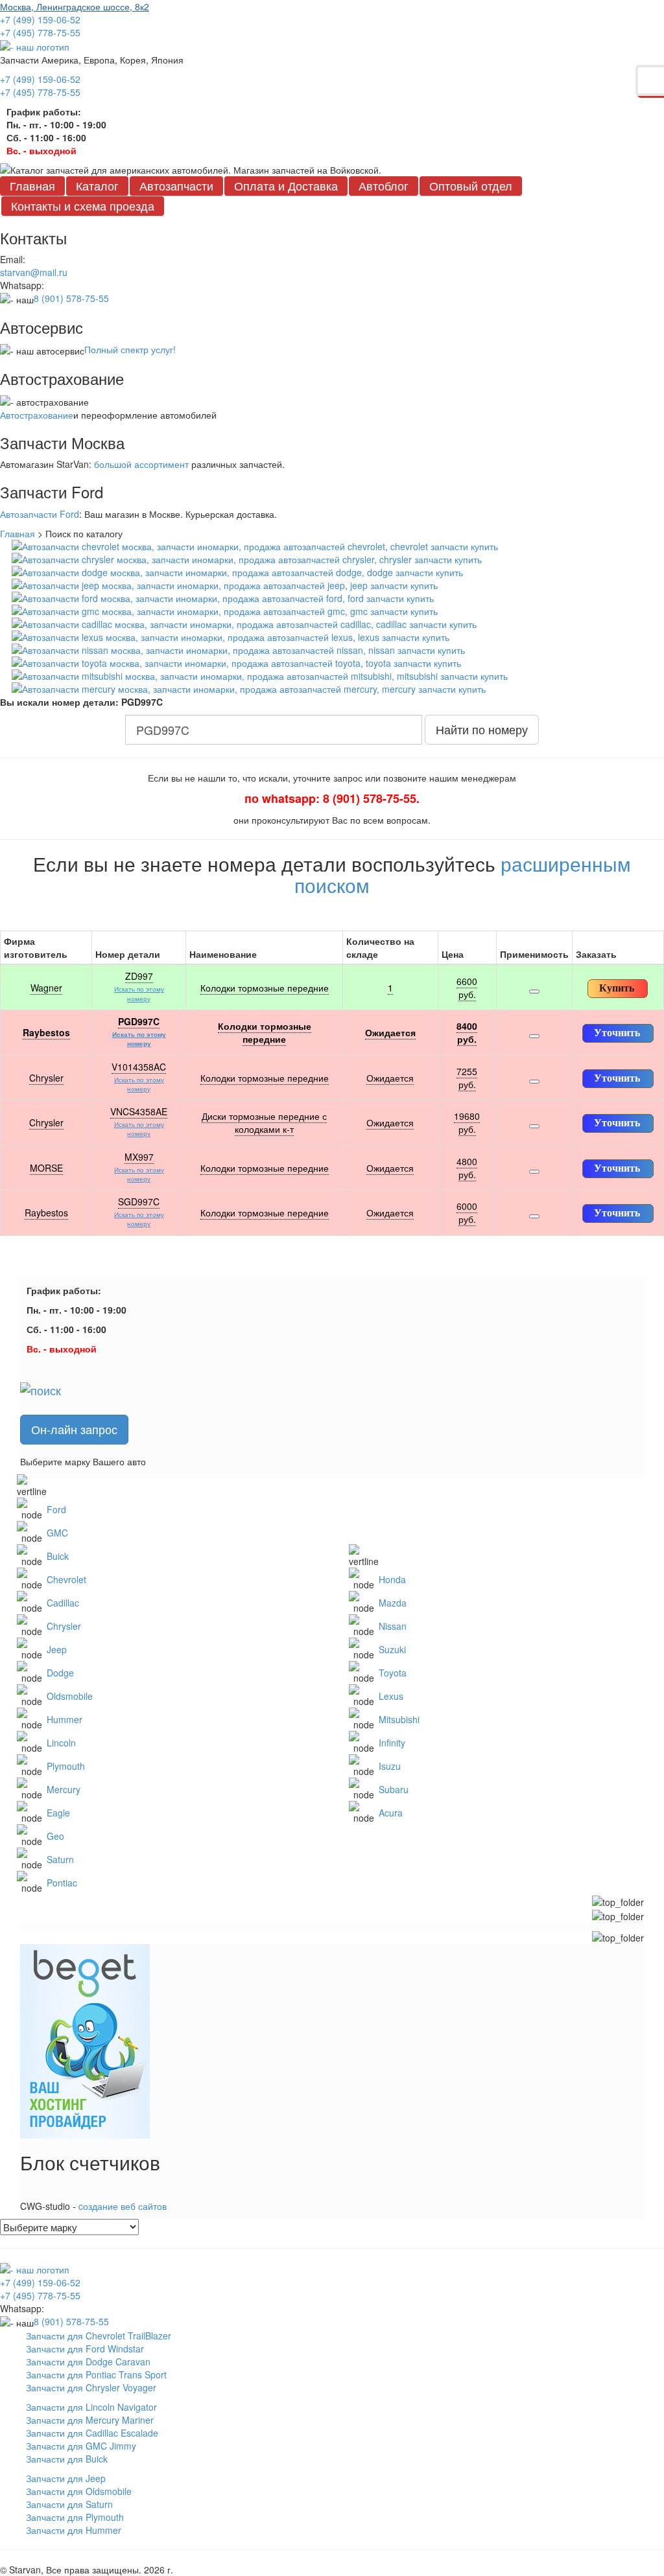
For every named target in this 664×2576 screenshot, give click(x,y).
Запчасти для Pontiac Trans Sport (96, 2374)
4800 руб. (467, 1168)
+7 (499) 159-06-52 (40, 19)
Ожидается (390, 1032)
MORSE (46, 1168)
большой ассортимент (141, 464)
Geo (55, 1836)
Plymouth (66, 1766)
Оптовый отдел (471, 185)
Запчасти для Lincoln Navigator (91, 2407)
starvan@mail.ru (34, 272)
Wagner (46, 988)
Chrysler (46, 1078)
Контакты (83, 205)
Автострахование (37, 415)
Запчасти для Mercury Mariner (90, 2420)
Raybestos (46, 1032)
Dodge (60, 1673)
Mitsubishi (399, 1719)
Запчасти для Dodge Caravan (88, 2361)
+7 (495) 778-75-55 (40, 32)
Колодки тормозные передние (265, 988)
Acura (391, 1813)
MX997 (139, 1157)
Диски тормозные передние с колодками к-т (264, 1122)
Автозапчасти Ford (40, 514)
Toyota (393, 1673)
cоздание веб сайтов (123, 2206)
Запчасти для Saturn (69, 2504)
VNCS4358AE (139, 1111)
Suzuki (392, 1649)
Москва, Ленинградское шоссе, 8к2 (75, 6)
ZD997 (139, 976)
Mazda (393, 1603)
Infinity (392, 1743)
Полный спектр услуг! (130, 349)
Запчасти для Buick (67, 2459)
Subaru (394, 1789)
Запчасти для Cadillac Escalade (92, 2433)
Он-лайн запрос (74, 1429)
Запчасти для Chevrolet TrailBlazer (99, 2336)
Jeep (57, 1649)
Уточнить (617, 1033)
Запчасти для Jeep (66, 2478)
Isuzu (390, 1766)
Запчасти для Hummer (74, 2530)
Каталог (97, 185)
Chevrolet (66, 1579)
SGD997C (139, 1201)
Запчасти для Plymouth (75, 2517)
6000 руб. (467, 1213)
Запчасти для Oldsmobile (79, 2491)
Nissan (393, 1626)
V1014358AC (139, 1067)
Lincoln (61, 1743)
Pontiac (62, 1883)
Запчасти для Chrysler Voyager (91, 2387)
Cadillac (63, 1603)
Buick (58, 1556)
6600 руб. (467, 988)
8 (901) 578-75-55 (71, 298)
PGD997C (139, 1021)
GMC (57, 1533)
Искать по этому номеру (139, 993)
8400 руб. (467, 1032)
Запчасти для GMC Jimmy (81, 2446)
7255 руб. (467, 1078)
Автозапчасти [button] (176, 185)
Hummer (65, 1719)
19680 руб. (467, 1122)
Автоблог (384, 185)
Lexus (391, 1696)
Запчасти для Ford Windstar (85, 2349)
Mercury (64, 1789)
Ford (56, 1509)
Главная (32, 185)
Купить (617, 988)
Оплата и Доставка (286, 185)
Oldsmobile (70, 1696)
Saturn (60, 1859)
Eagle (58, 1813)
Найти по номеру (482, 729)
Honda (392, 1579)
